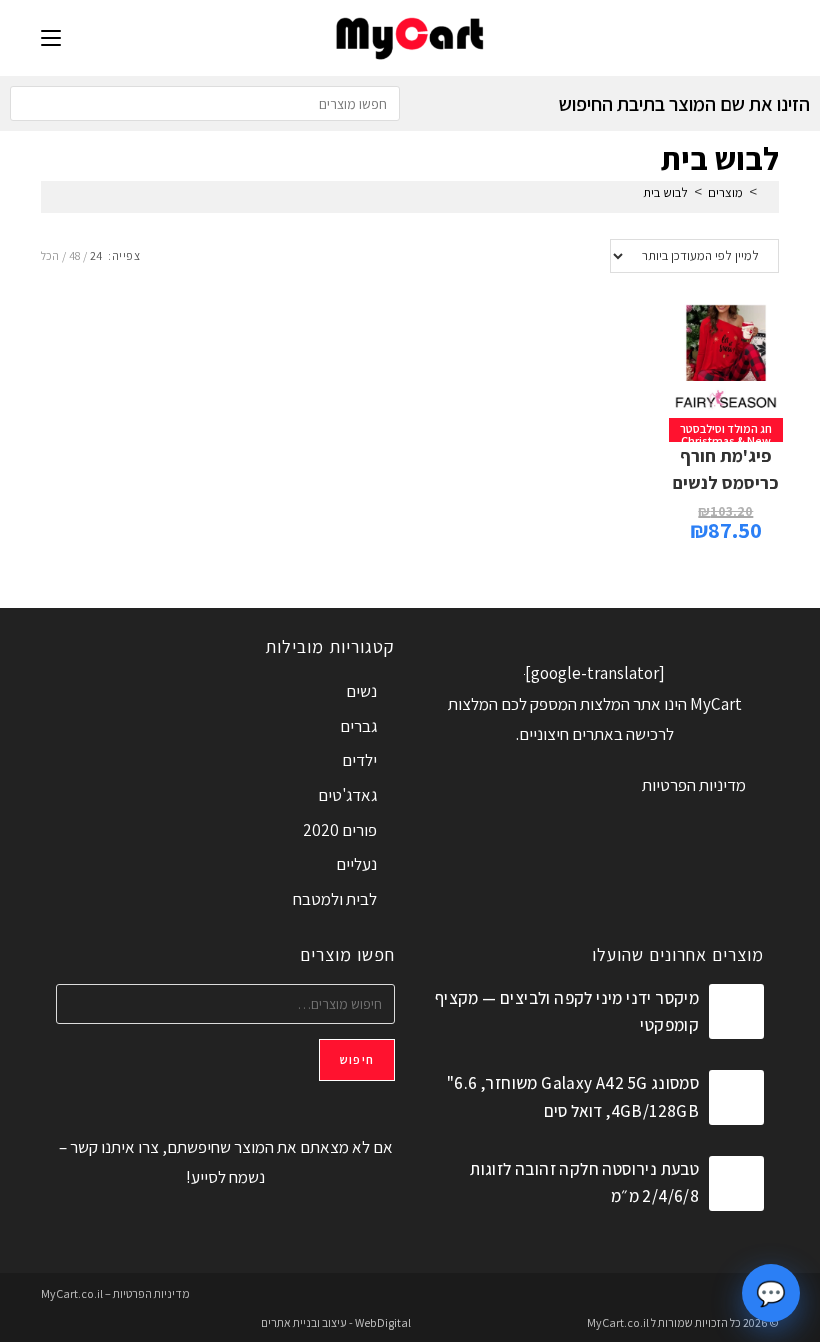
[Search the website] (205, 102)
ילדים (359, 760)
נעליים (356, 864)
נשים (361, 691)
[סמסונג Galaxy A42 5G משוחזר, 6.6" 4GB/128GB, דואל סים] (736, 1097)
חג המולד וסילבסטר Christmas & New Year (726, 440)
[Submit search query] (30, 103)
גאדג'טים (347, 795)
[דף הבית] (768, 192)
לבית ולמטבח (335, 899)
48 (74, 255)
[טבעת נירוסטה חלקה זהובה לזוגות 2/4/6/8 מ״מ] (736, 1183)
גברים (358, 726)
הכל (50, 255)
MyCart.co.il (619, 1322)
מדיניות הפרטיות (694, 785)
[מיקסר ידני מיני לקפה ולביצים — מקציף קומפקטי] (736, 1011)
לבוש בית (665, 192)
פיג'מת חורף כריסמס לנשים (726, 469)
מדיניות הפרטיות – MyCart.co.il (115, 1293)
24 (96, 255)
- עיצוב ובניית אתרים (307, 1322)
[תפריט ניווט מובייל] (51, 37)
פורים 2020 (340, 830)
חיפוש (357, 1059)
